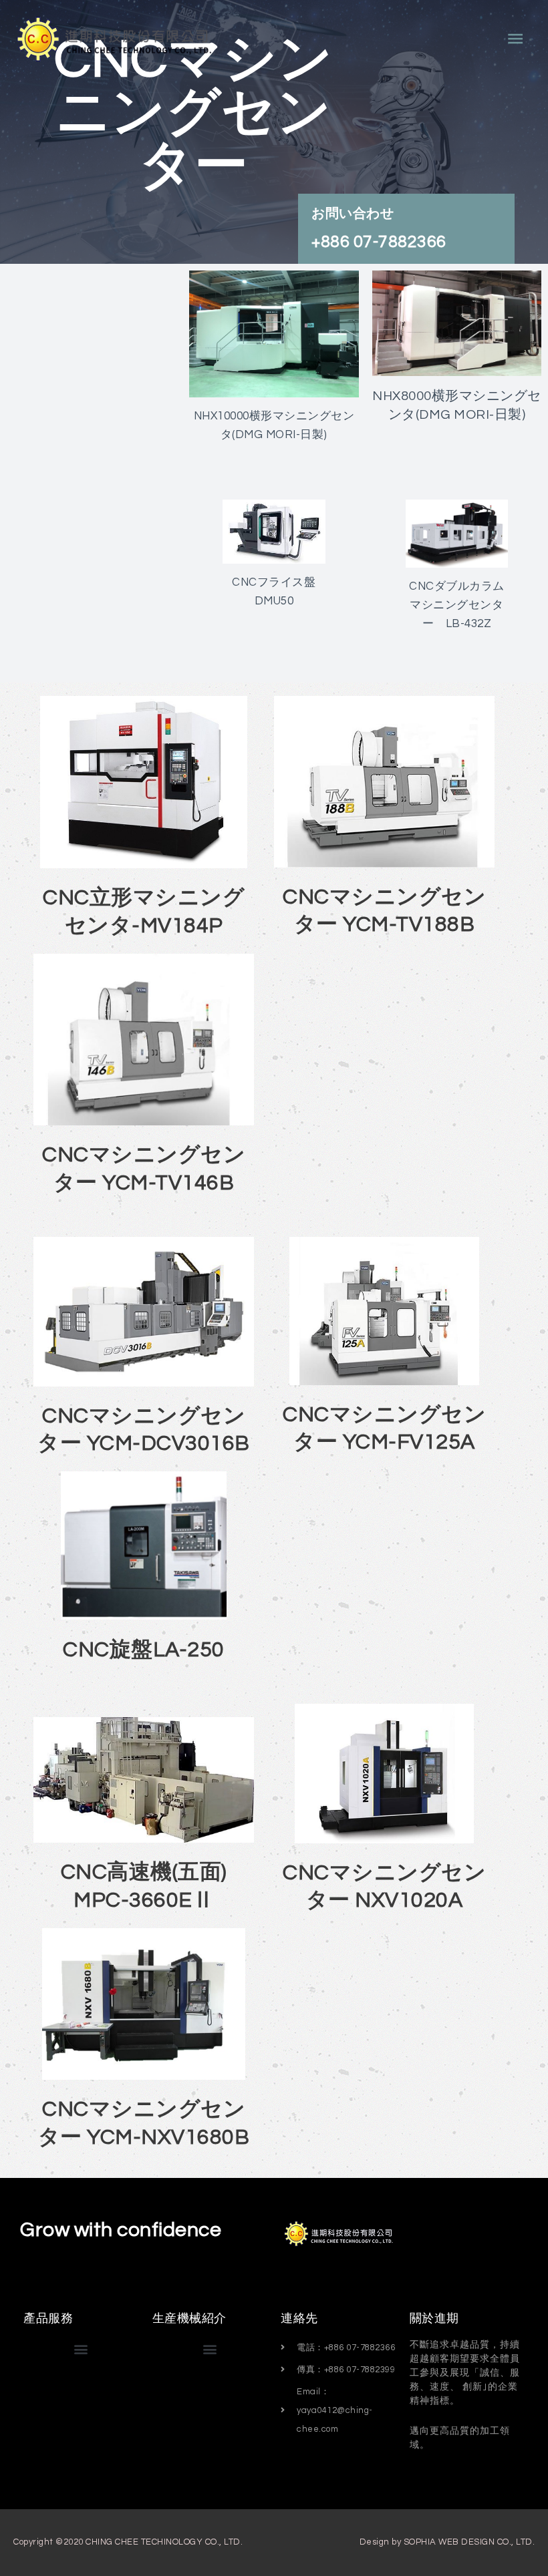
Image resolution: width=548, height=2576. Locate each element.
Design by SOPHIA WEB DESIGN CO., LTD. (447, 2542)
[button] (82, 2349)
